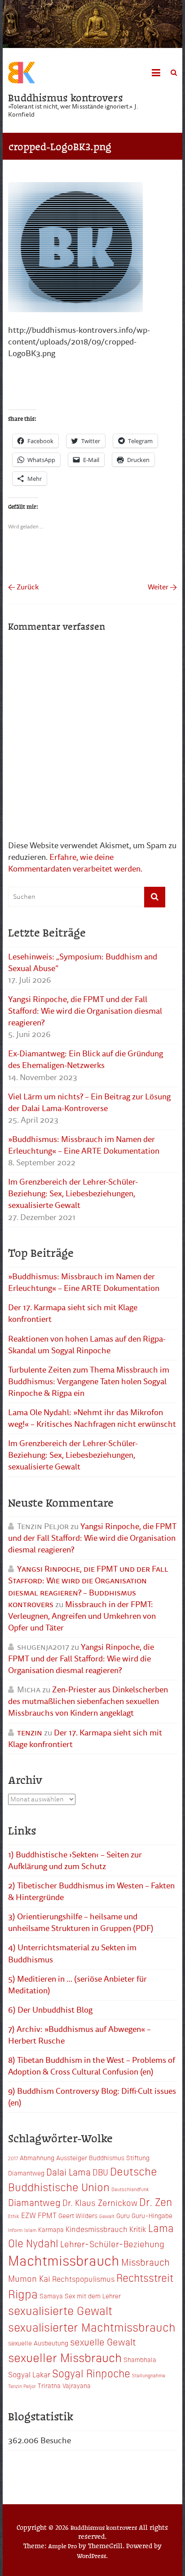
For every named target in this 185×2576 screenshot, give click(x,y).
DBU (100, 2172)
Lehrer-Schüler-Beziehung (112, 2243)
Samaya (51, 2296)
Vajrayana (77, 2385)
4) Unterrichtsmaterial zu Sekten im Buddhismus (72, 1953)
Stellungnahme (149, 2375)
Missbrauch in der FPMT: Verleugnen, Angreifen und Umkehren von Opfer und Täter (82, 1616)
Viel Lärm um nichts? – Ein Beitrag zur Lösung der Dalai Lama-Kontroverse (89, 1103)
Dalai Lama (68, 2171)
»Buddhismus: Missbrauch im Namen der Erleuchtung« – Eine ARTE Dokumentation (84, 1145)
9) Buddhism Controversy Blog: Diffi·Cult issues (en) (92, 2097)
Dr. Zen (156, 2201)
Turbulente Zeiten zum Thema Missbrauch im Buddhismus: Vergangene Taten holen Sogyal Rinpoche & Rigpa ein (89, 1382)
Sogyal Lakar (29, 2374)
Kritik (138, 2229)
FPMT (47, 2215)
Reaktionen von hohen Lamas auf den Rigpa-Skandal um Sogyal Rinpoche (87, 1345)
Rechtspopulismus (83, 2279)
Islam (30, 2230)
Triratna (49, 2385)
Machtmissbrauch (64, 2260)
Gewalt (107, 2216)
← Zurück (23, 587)
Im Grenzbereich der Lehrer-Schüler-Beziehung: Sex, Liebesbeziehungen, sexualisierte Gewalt (73, 1194)
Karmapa (51, 2229)
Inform (15, 2230)
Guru (123, 2215)
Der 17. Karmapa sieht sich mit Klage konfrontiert (73, 1313)
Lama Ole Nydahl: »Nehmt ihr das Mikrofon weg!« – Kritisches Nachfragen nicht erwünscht (92, 1418)
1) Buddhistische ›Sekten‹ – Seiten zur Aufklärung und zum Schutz (75, 1861)
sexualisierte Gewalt (60, 2310)
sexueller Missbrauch (65, 2357)
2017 (13, 2158)
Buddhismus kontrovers (65, 97)
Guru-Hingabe (152, 2215)
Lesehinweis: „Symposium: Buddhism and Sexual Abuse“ (83, 963)
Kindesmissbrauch (97, 2229)
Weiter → (162, 587)
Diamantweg (34, 2202)
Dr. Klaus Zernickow (100, 2202)
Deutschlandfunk (130, 2189)
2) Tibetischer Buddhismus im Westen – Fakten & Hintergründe (91, 1892)
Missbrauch (145, 2262)
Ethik (14, 2216)
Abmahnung (37, 2158)
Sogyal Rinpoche (91, 2373)
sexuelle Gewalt (103, 2341)
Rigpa (23, 2293)
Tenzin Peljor (22, 2386)
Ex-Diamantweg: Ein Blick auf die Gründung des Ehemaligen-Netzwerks (86, 1059)
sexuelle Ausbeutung (38, 2343)
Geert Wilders (78, 2215)
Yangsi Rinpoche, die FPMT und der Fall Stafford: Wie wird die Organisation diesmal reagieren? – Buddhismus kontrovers (88, 1587)
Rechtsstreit (145, 2277)
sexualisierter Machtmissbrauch (92, 2327)
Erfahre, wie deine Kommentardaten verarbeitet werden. (75, 863)
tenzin (30, 1733)
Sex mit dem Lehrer (93, 2296)
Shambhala (140, 2359)
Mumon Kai (29, 2278)
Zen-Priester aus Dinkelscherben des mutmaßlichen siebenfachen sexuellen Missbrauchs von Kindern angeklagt (88, 1701)
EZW (29, 2215)
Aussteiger (72, 2158)
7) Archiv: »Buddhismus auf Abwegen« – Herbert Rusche (79, 2035)
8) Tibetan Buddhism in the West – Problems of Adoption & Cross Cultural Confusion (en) (92, 2066)
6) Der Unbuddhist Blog (50, 2010)
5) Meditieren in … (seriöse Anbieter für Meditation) (77, 1985)
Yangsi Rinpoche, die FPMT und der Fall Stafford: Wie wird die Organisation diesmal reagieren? (85, 1011)
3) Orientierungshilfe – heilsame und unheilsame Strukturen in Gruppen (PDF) (81, 1922)
